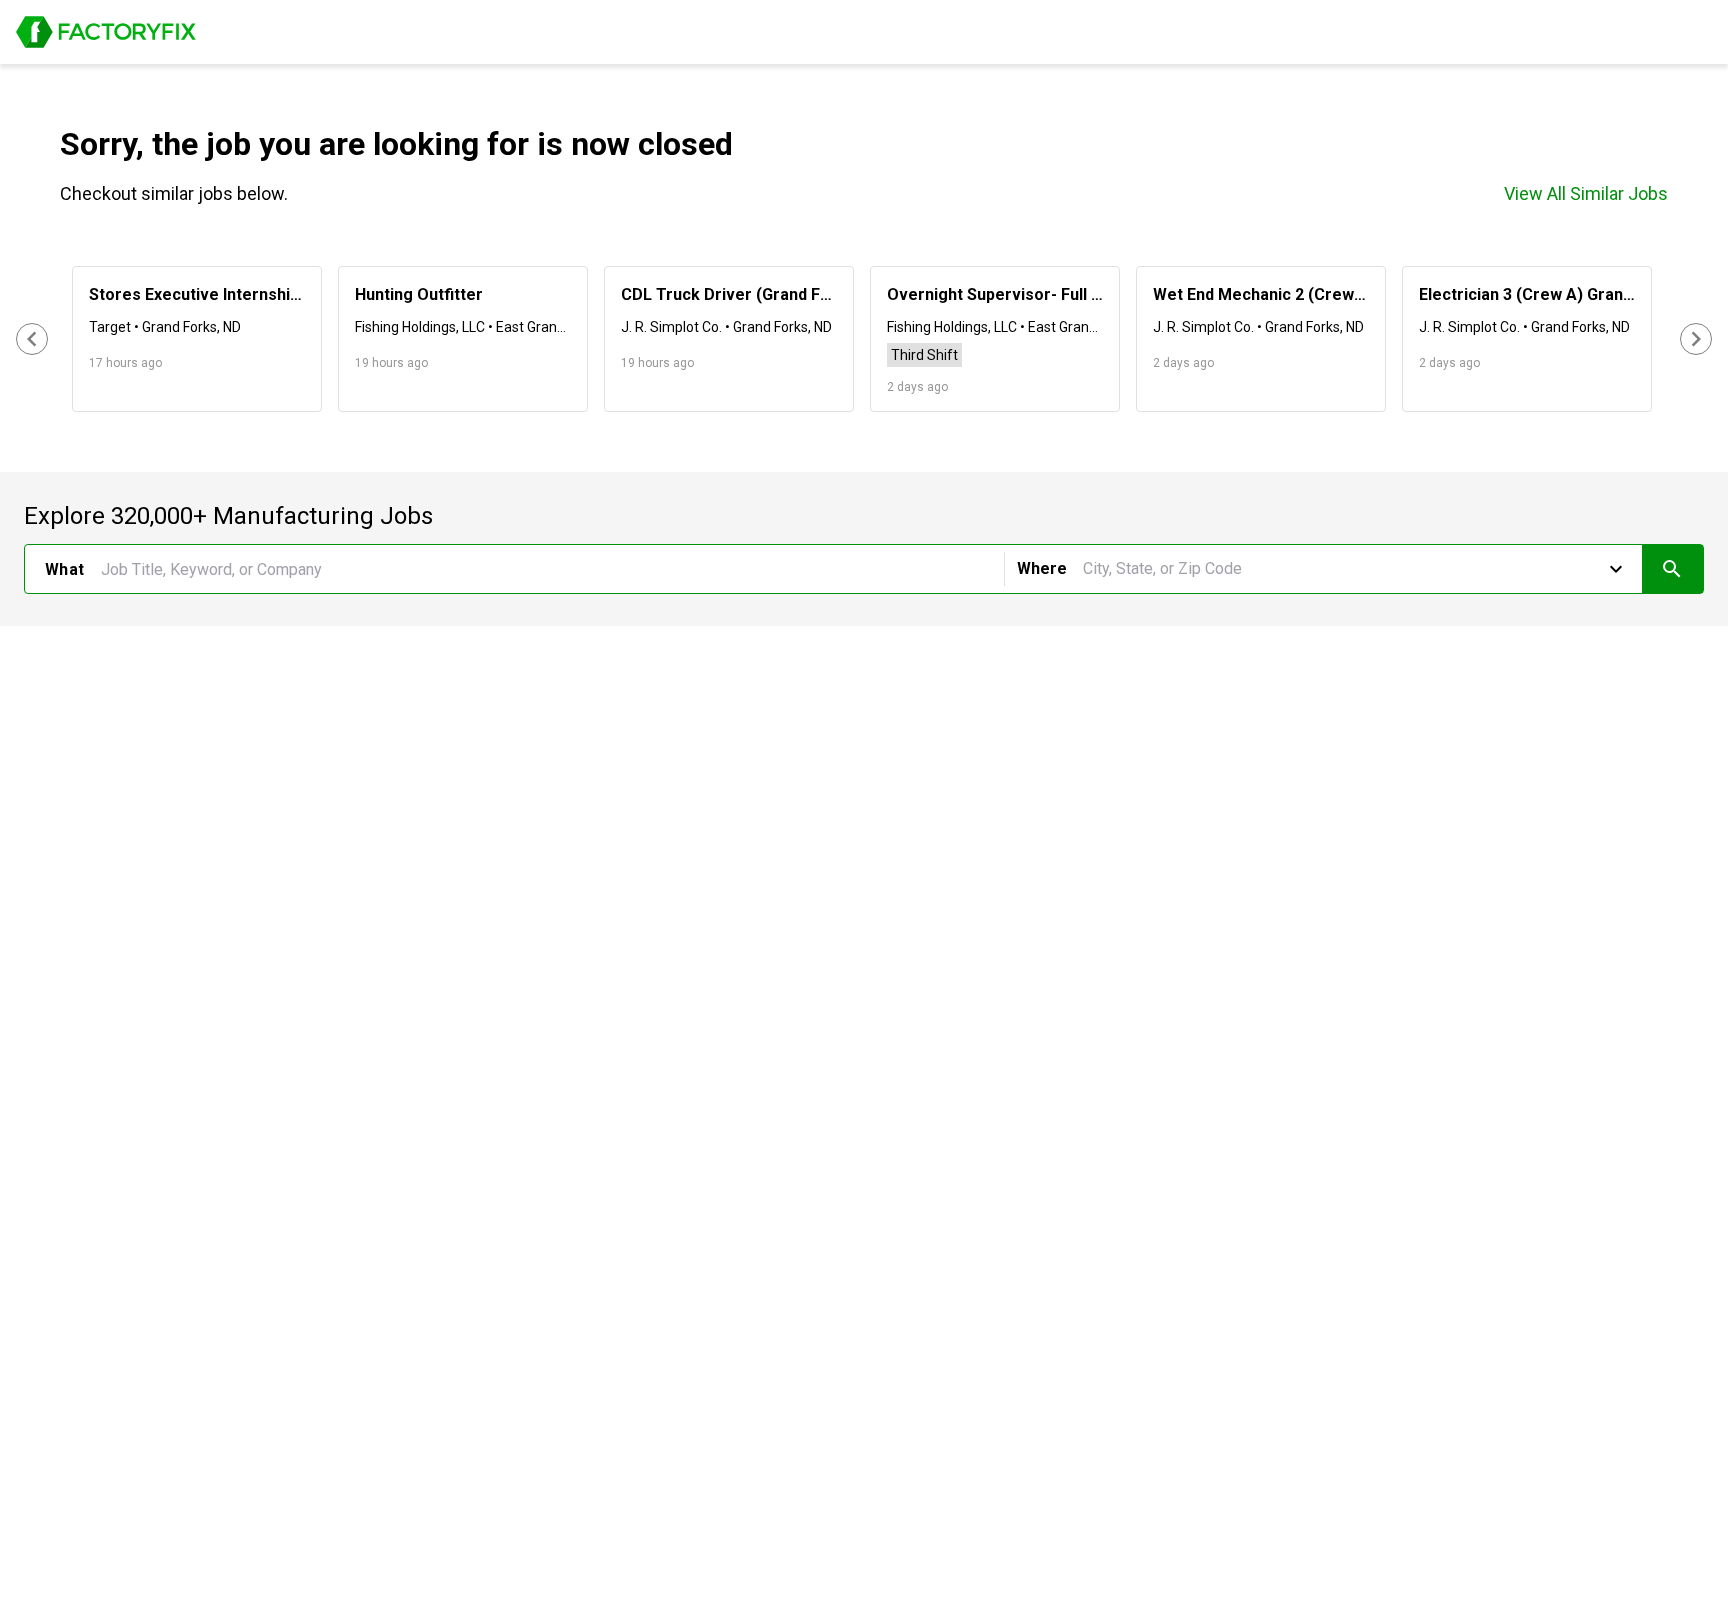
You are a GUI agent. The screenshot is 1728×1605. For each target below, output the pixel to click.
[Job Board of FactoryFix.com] (106, 32)
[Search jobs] (1672, 569)
